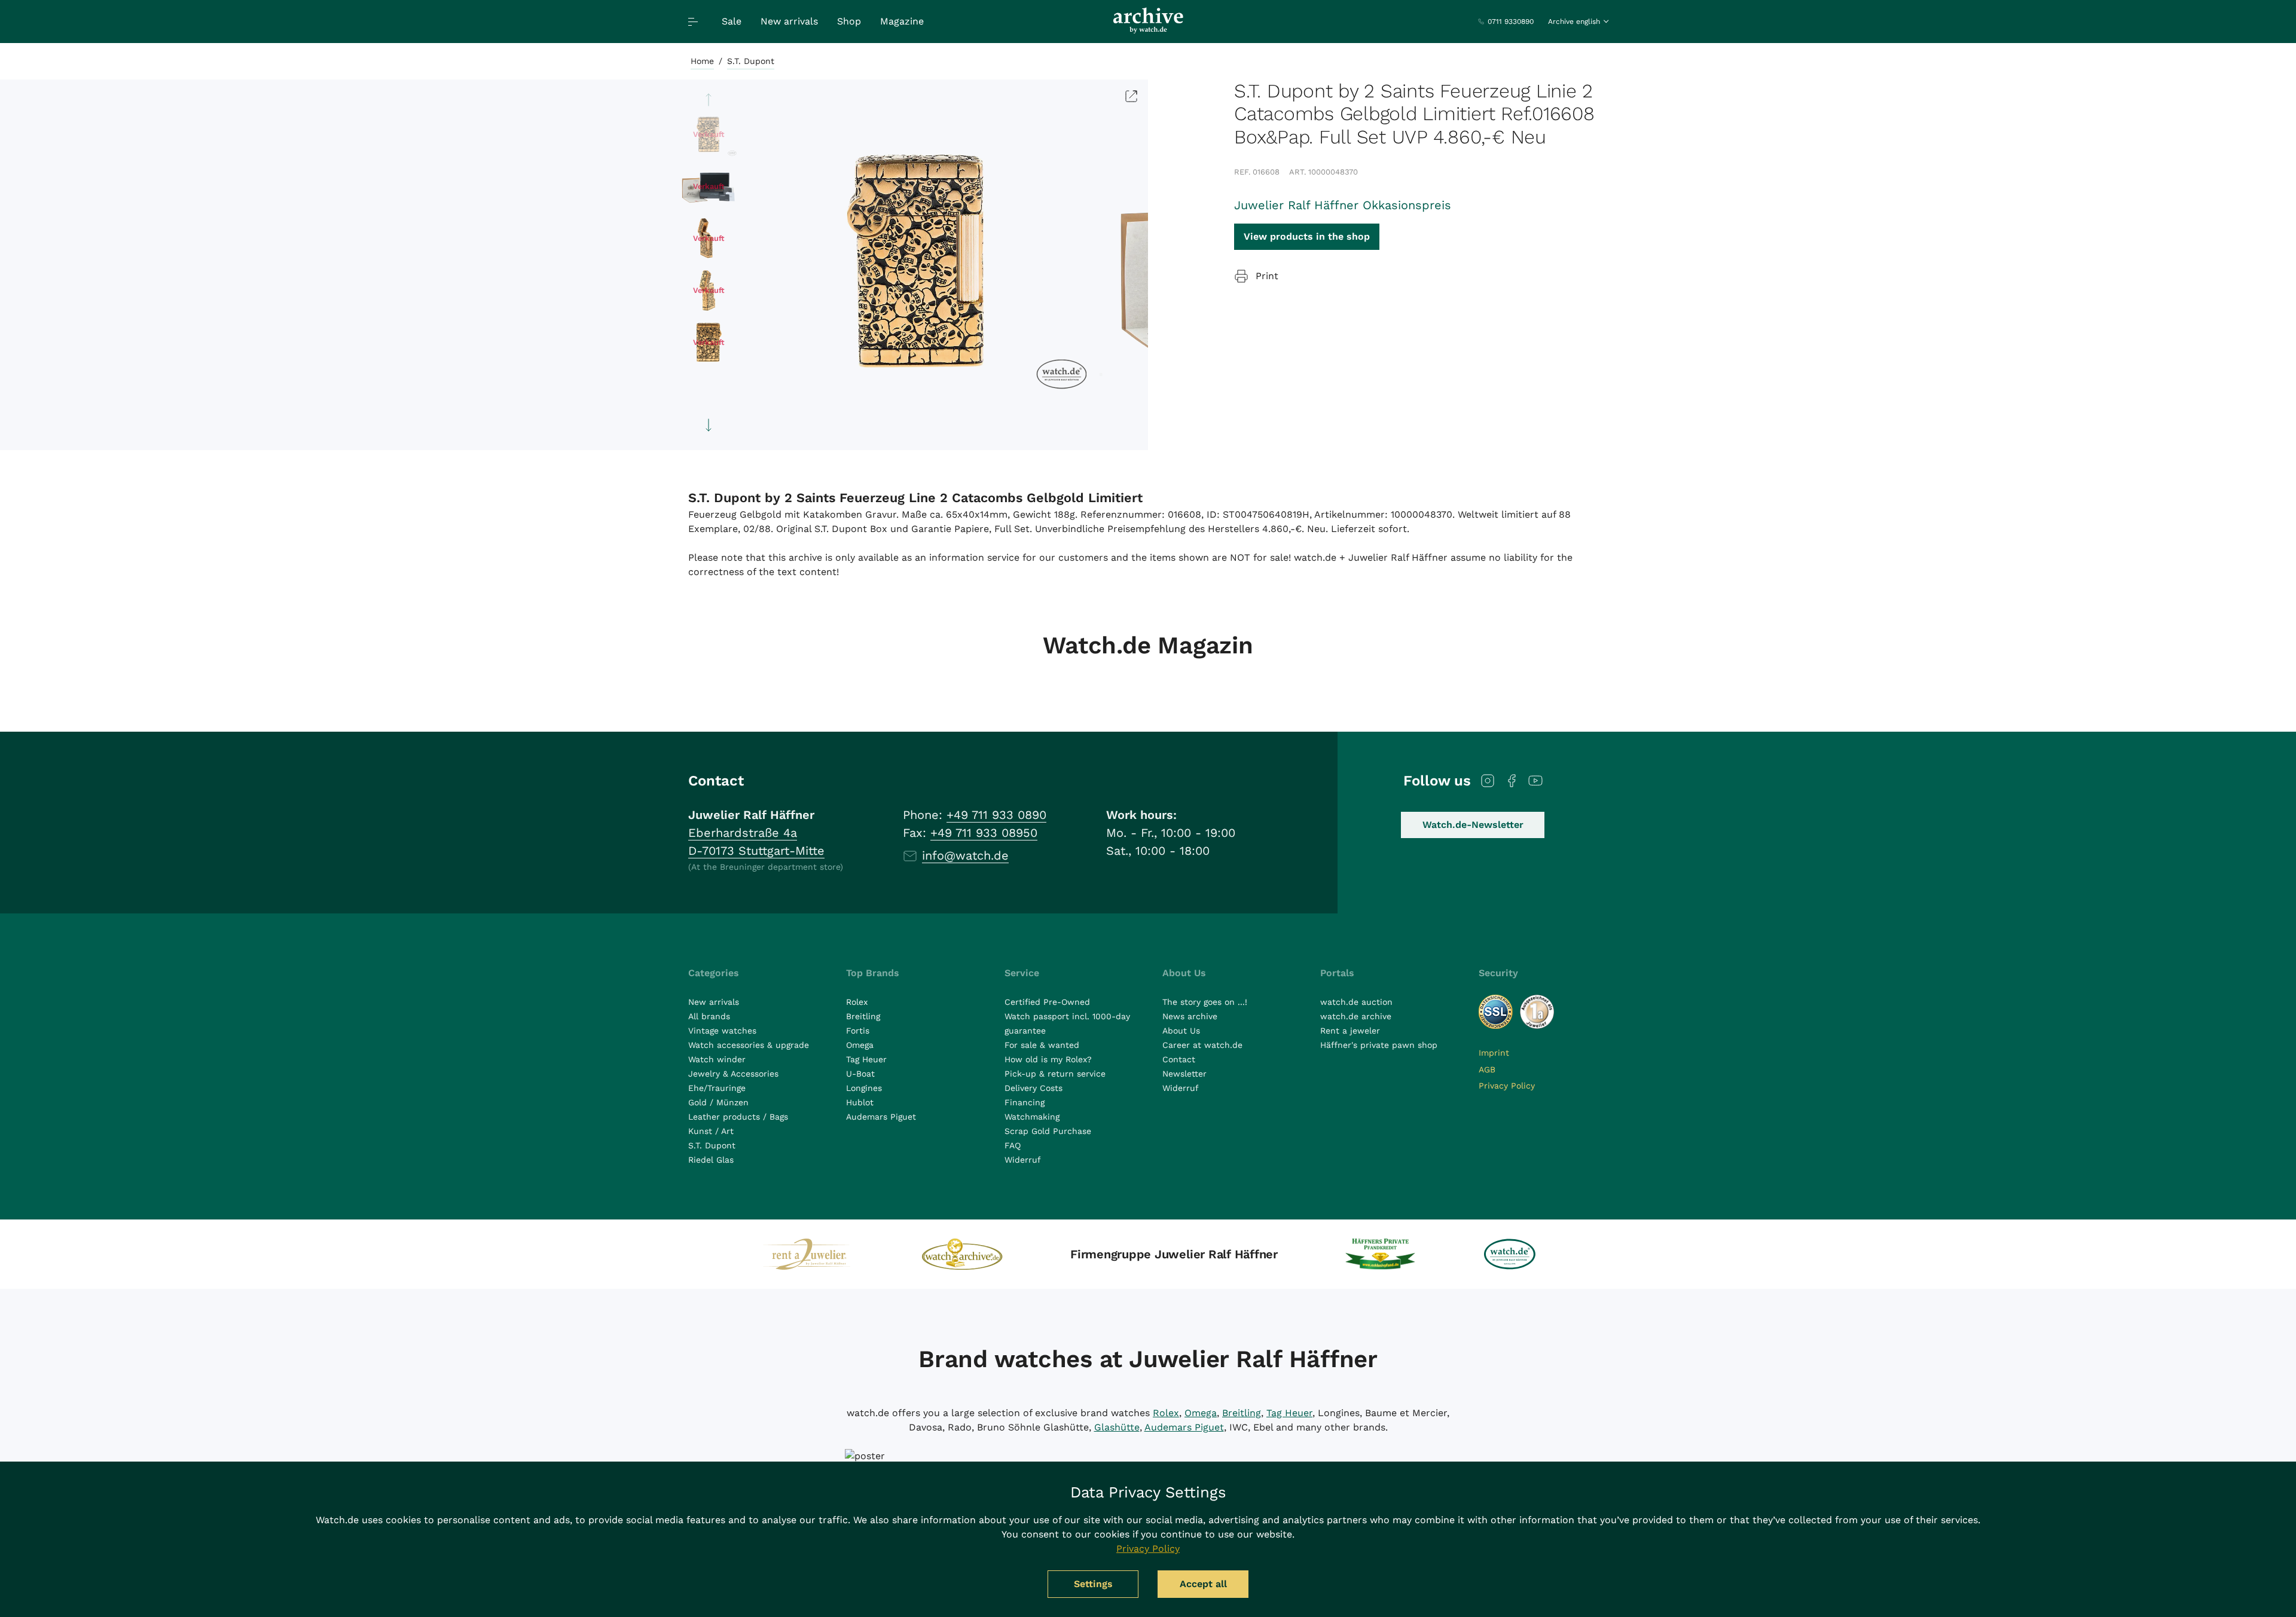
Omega (860, 1045)
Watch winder (717, 1059)
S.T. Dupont (751, 61)
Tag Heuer (866, 1059)
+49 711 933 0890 (996, 815)
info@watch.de (965, 855)
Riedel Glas (711, 1160)
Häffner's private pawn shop (1379, 1045)
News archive (1190, 1016)
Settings (1093, 1584)
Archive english (1574, 22)
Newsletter (1184, 1074)
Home (702, 61)
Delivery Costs (1033, 1088)
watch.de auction (1356, 1002)
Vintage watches (722, 1031)
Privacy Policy (1507, 1086)
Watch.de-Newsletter (1473, 825)
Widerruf (1023, 1160)
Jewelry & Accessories (733, 1074)
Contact (1179, 1059)
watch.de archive (1356, 1016)
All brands (709, 1016)
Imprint (1494, 1053)
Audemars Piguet (881, 1117)
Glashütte (1117, 1427)
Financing (1025, 1102)
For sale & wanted (1042, 1045)
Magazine (902, 21)
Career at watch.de (1202, 1045)
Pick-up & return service (1055, 1074)
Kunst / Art (711, 1131)
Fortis (858, 1031)
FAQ (1013, 1145)
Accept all (1203, 1584)
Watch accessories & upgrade (749, 1045)
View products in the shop (1307, 236)
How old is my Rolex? (1048, 1059)
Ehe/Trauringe (717, 1088)
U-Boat (860, 1074)
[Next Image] (709, 425)
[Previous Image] (709, 100)
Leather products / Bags (738, 1117)
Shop (849, 21)
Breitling (863, 1016)
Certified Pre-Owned (1047, 1002)
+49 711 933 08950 (984, 833)
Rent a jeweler (1350, 1031)
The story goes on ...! (1205, 1002)
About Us (1181, 1031)
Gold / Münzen (718, 1102)
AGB (1487, 1069)
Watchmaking (1032, 1117)
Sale (732, 21)
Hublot (860, 1102)
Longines (864, 1088)
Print (1267, 276)
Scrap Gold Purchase (1048, 1131)
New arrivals (789, 21)
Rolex (857, 1002)
